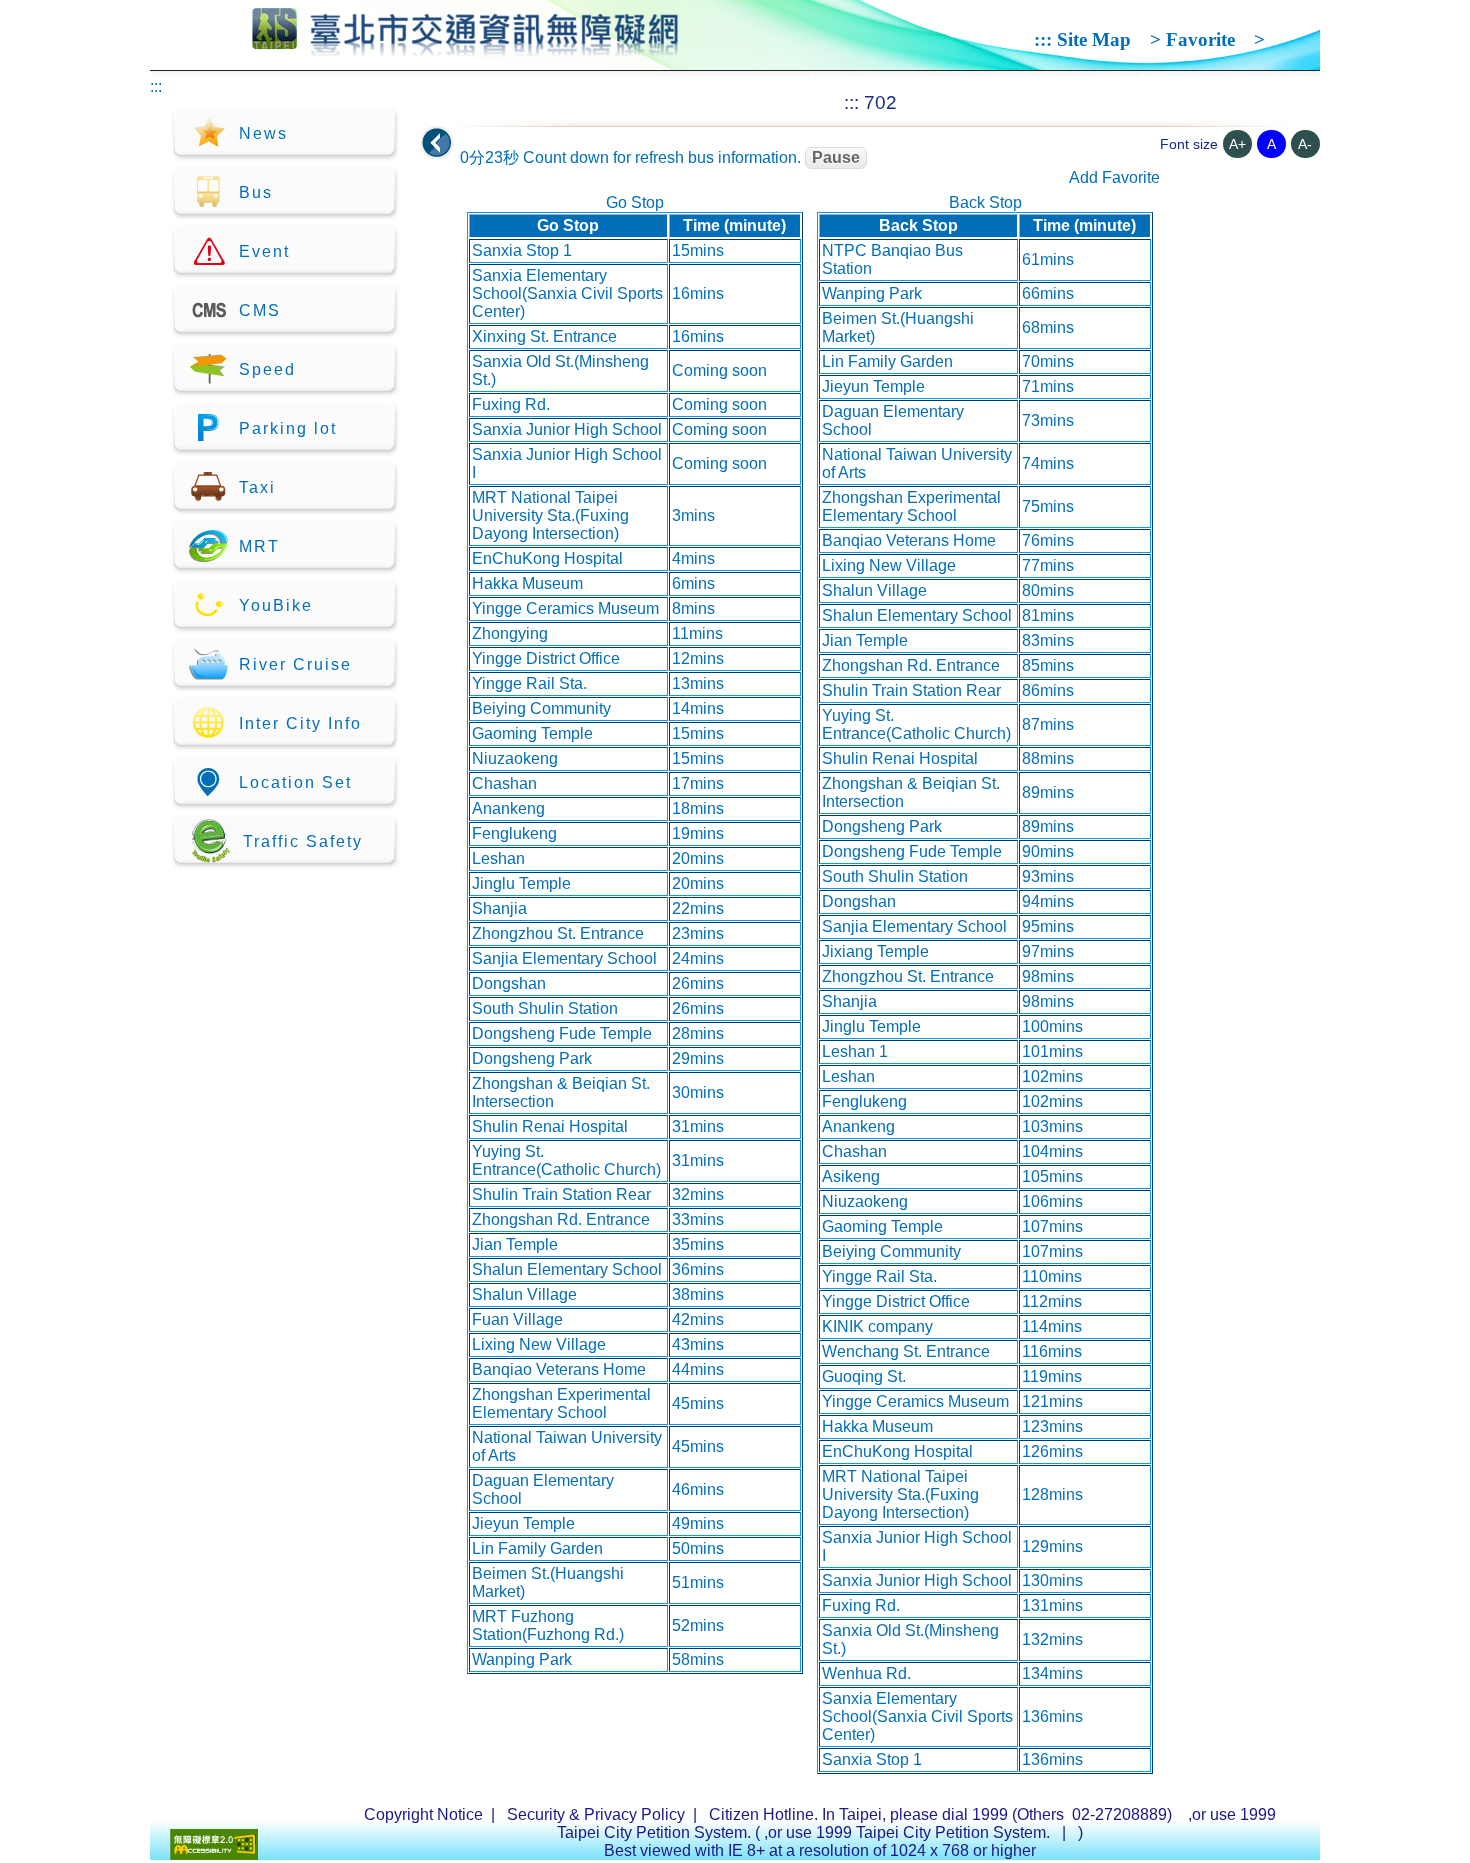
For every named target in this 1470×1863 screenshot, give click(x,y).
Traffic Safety (303, 841)
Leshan (498, 858)
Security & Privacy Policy (596, 1814)
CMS (260, 310)
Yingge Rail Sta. (529, 683)
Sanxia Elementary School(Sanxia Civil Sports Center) (567, 293)
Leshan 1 (855, 1051)
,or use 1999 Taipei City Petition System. (909, 1832)
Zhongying (510, 633)
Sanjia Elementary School (564, 958)
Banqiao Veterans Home (559, 1369)
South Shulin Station (545, 1008)
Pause (836, 157)
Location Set (295, 782)
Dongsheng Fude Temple (562, 1033)
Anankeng (508, 808)
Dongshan (509, 983)
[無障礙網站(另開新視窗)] (214, 1854)
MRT (259, 546)
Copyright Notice (423, 1814)
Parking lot (288, 428)
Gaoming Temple (532, 733)
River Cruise (295, 664)
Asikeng (851, 1176)
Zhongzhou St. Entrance (558, 933)
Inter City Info (300, 723)
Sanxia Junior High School (567, 429)
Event (264, 251)
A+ (1237, 144)
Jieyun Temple (523, 1523)
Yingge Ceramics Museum (565, 608)
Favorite (1200, 39)
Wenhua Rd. (866, 1673)
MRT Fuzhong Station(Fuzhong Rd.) (548, 1625)
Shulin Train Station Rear (561, 1194)
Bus (256, 192)
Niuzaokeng (515, 758)
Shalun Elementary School (567, 1269)
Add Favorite (1114, 177)
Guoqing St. (864, 1376)
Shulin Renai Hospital (550, 1126)
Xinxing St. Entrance (544, 336)
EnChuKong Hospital (547, 558)
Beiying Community (541, 708)
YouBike (276, 605)
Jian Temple (515, 1244)
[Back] (437, 143)
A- (1305, 144)
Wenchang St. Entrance (906, 1351)
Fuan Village (517, 1319)
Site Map (1094, 39)
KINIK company (877, 1326)
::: (1043, 39)
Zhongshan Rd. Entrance (561, 1219)
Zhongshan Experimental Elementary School (561, 1403)
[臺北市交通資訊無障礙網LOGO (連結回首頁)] (465, 48)
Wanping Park (522, 1659)
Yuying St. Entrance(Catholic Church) (566, 1160)
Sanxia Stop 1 (522, 250)
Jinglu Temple (521, 883)
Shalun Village (524, 1294)
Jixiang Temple (875, 951)
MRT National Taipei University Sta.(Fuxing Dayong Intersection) (550, 515)
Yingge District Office (546, 658)
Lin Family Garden (537, 1548)
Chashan (504, 783)
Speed (267, 369)
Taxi (257, 487)
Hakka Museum (527, 583)
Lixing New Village (539, 1344)
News (263, 133)
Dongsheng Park (532, 1058)
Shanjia (499, 908)
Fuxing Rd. (511, 404)
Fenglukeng (514, 833)
